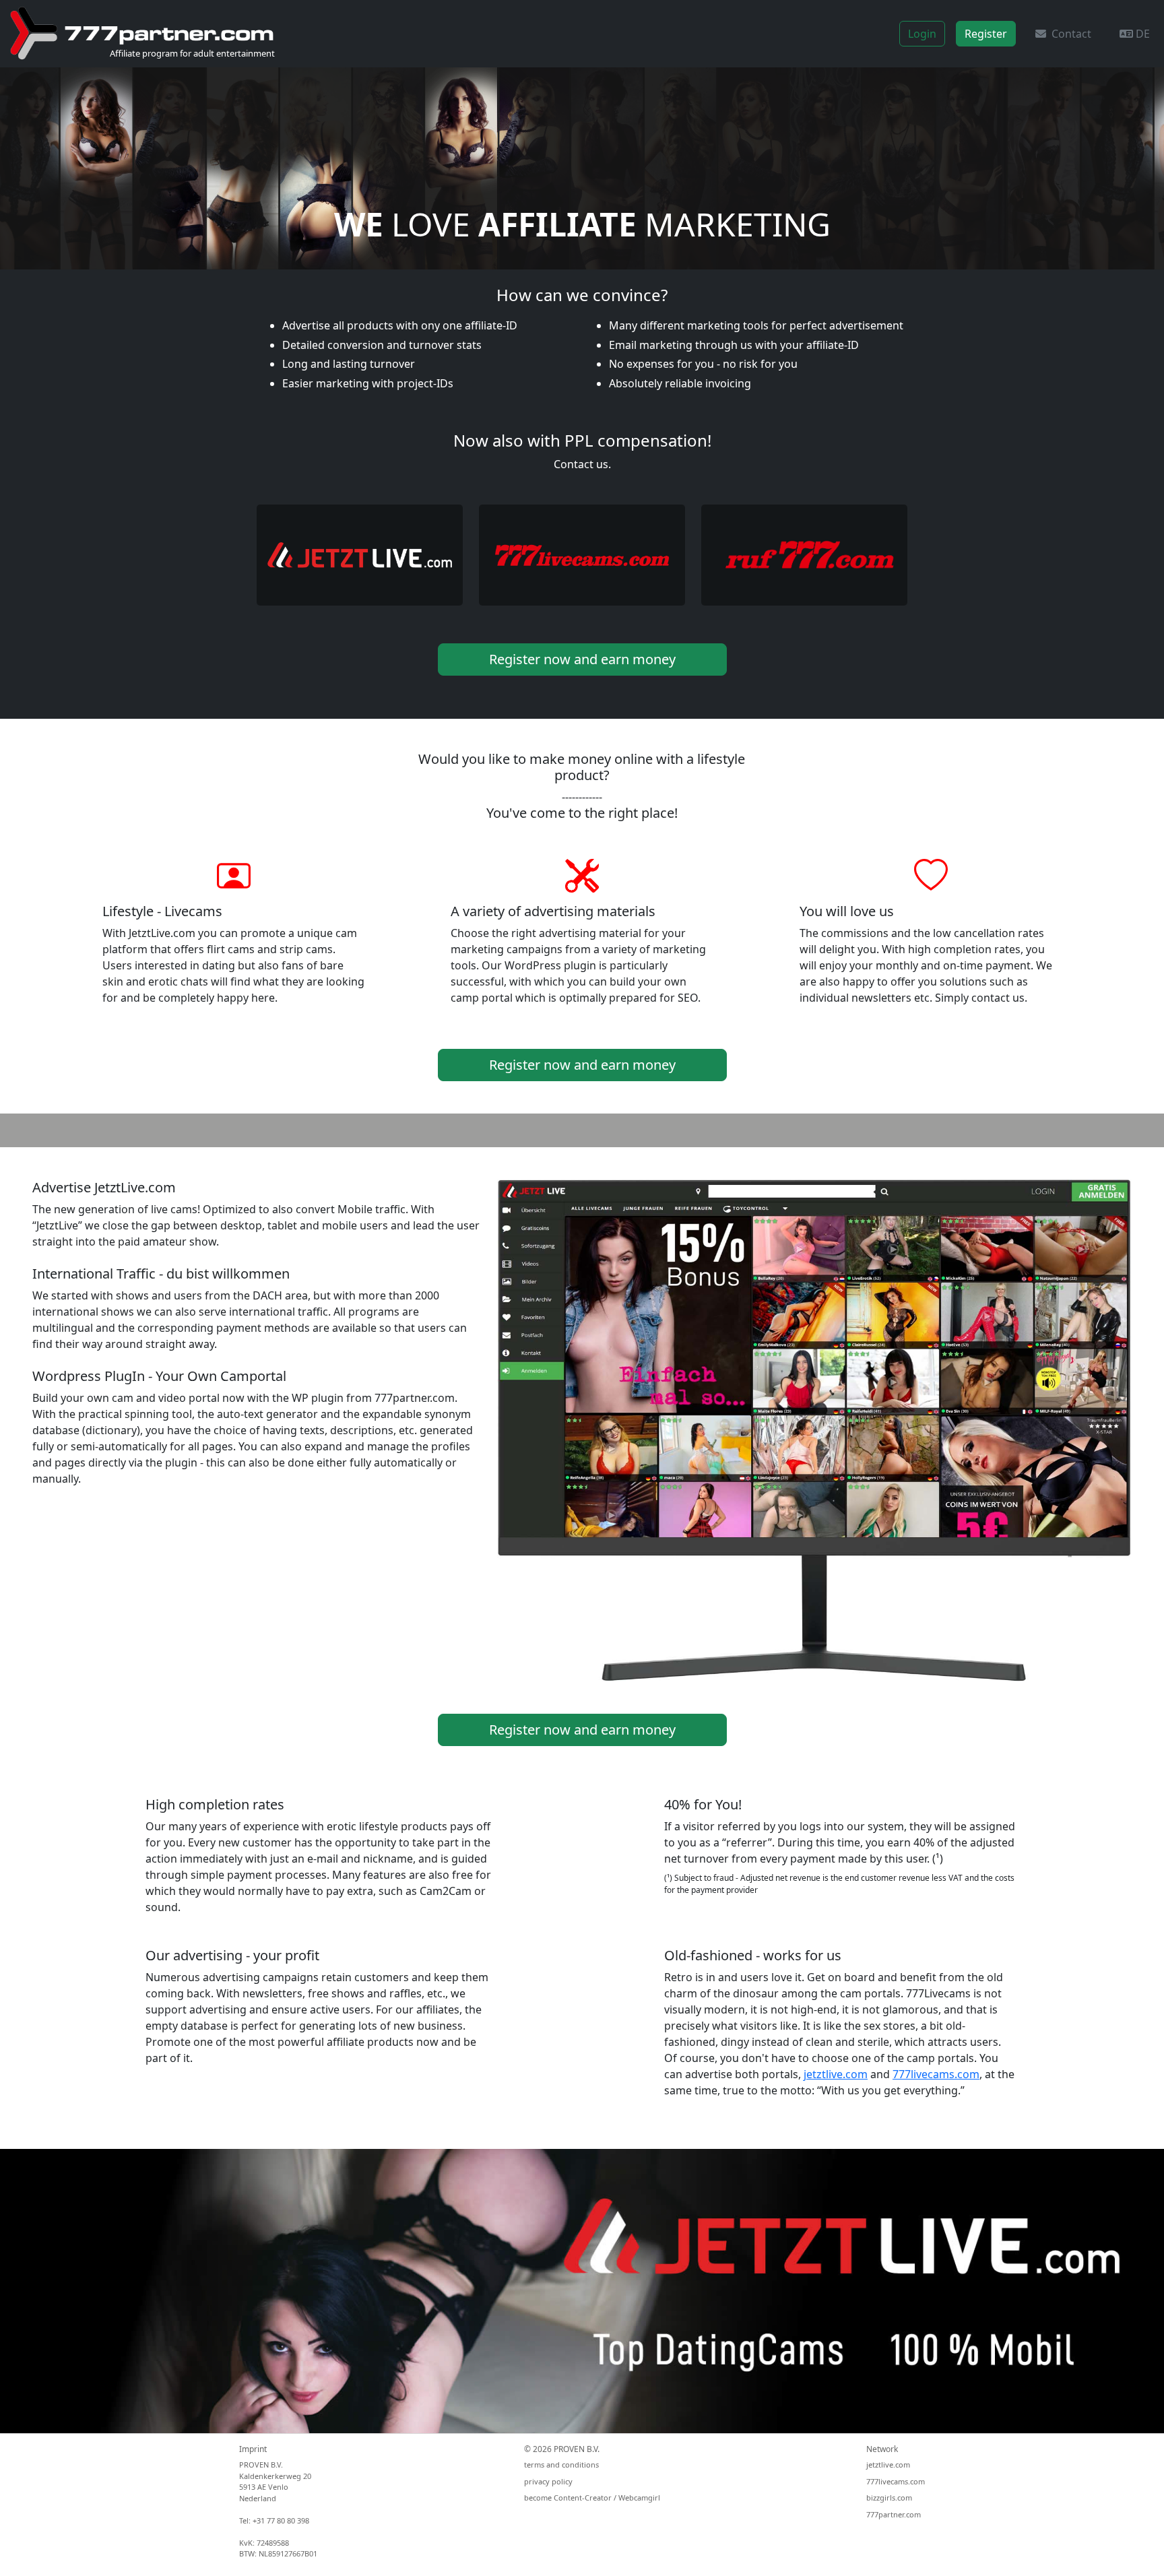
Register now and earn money (582, 659)
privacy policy (548, 2481)
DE (1141, 34)
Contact (1069, 34)
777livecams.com (936, 2074)
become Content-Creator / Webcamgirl (592, 2498)
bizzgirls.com (889, 2498)
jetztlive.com (836, 2074)
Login (922, 34)
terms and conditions (561, 2465)
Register (986, 34)
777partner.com (894, 2514)
